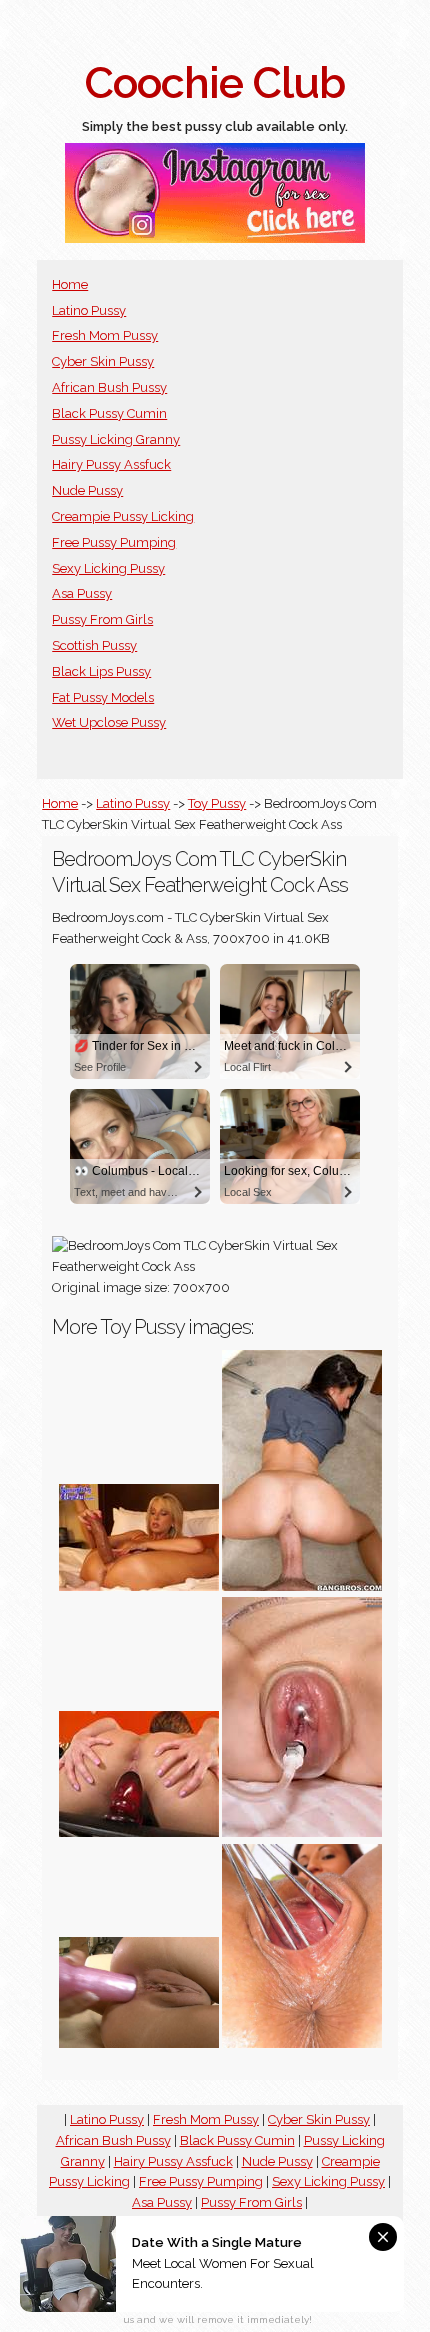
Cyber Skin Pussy (103, 361)
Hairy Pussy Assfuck (111, 464)
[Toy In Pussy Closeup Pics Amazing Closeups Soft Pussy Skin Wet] (139, 1832)
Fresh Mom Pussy (105, 335)
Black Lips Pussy (101, 671)
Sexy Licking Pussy (108, 568)
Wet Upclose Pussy (109, 722)
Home (70, 284)
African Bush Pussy (109, 387)
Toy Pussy (217, 803)
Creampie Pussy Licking (123, 516)
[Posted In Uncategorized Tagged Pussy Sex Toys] (302, 1586)
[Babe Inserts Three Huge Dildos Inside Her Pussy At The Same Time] (139, 1586)
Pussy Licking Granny (116, 439)
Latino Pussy (89, 310)
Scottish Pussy (94, 645)
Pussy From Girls (102, 619)
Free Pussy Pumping (114, 542)
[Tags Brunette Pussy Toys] (302, 1832)
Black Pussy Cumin (109, 413)
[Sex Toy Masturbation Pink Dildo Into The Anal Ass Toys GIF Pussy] (139, 2043)
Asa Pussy (82, 593)
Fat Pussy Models (103, 697)
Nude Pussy (87, 490)
